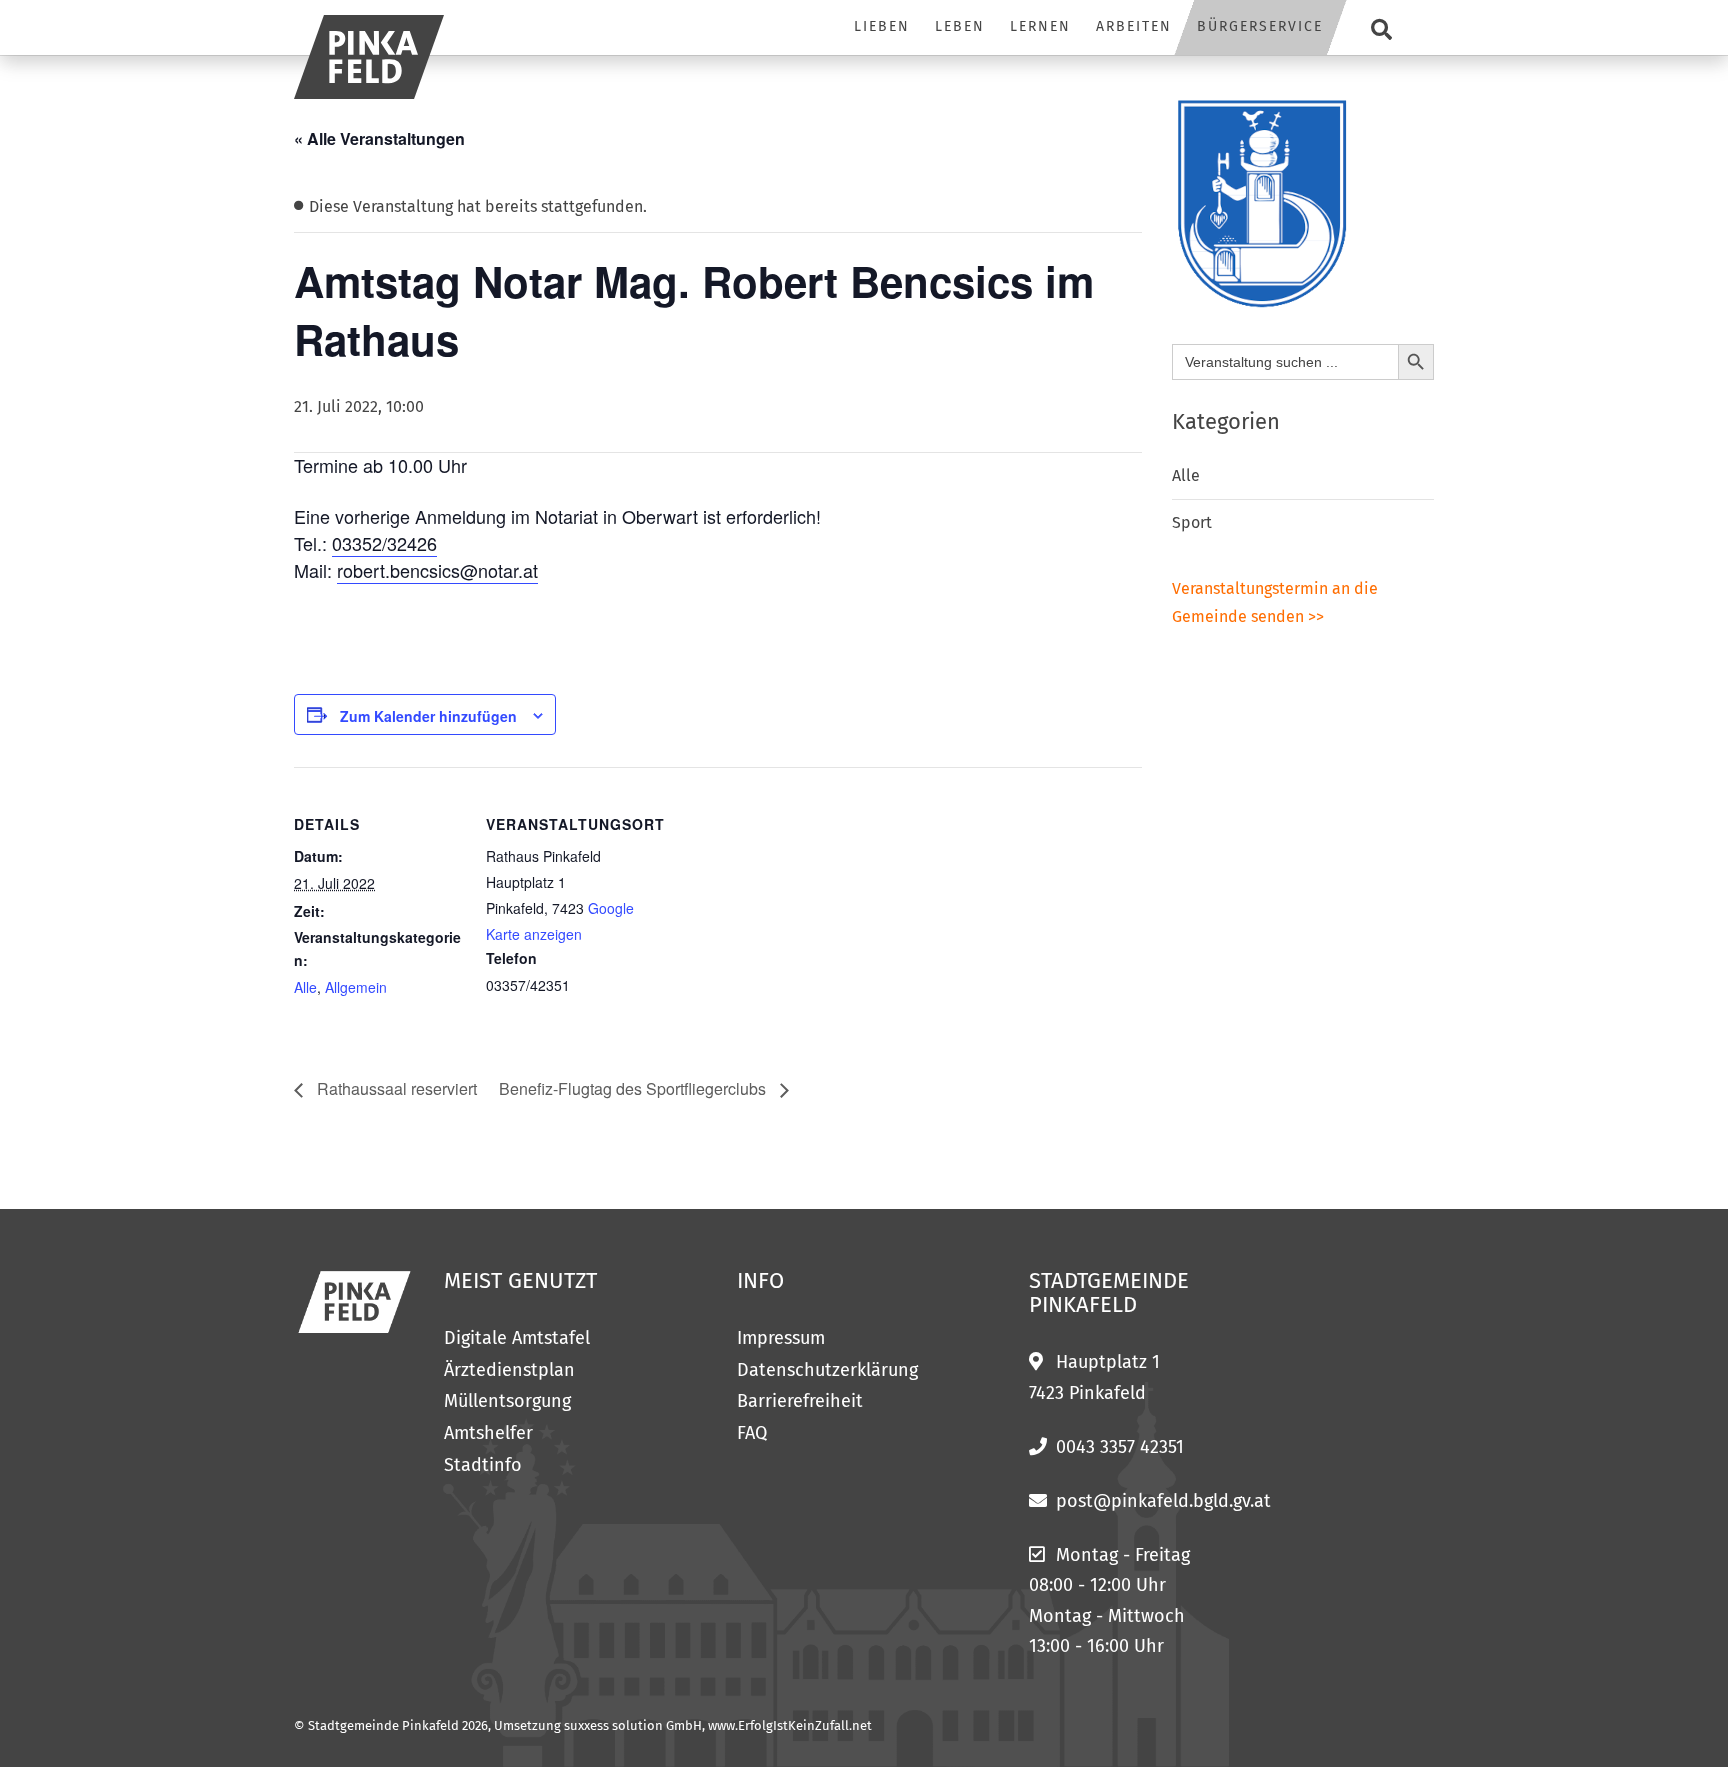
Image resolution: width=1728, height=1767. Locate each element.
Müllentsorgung (507, 1401)
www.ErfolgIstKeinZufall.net (790, 1725)
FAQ (752, 1433)
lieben (882, 26)
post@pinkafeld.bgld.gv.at (1163, 1501)
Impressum (781, 1338)
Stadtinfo (483, 1465)
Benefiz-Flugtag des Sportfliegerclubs (634, 1088)
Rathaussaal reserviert (395, 1088)
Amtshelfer (488, 1433)
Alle (305, 987)
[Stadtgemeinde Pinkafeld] (369, 57)
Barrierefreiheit (800, 1401)
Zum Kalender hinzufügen (428, 716)
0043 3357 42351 (1120, 1447)
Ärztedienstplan (509, 1370)
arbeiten (1134, 26)
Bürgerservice (1260, 26)
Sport (1192, 522)
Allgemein (356, 987)
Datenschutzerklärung (827, 1370)
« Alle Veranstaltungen (379, 138)
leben (960, 26)
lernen (1040, 26)
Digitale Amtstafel (517, 1338)
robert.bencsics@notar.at (437, 570)
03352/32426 (384, 543)
